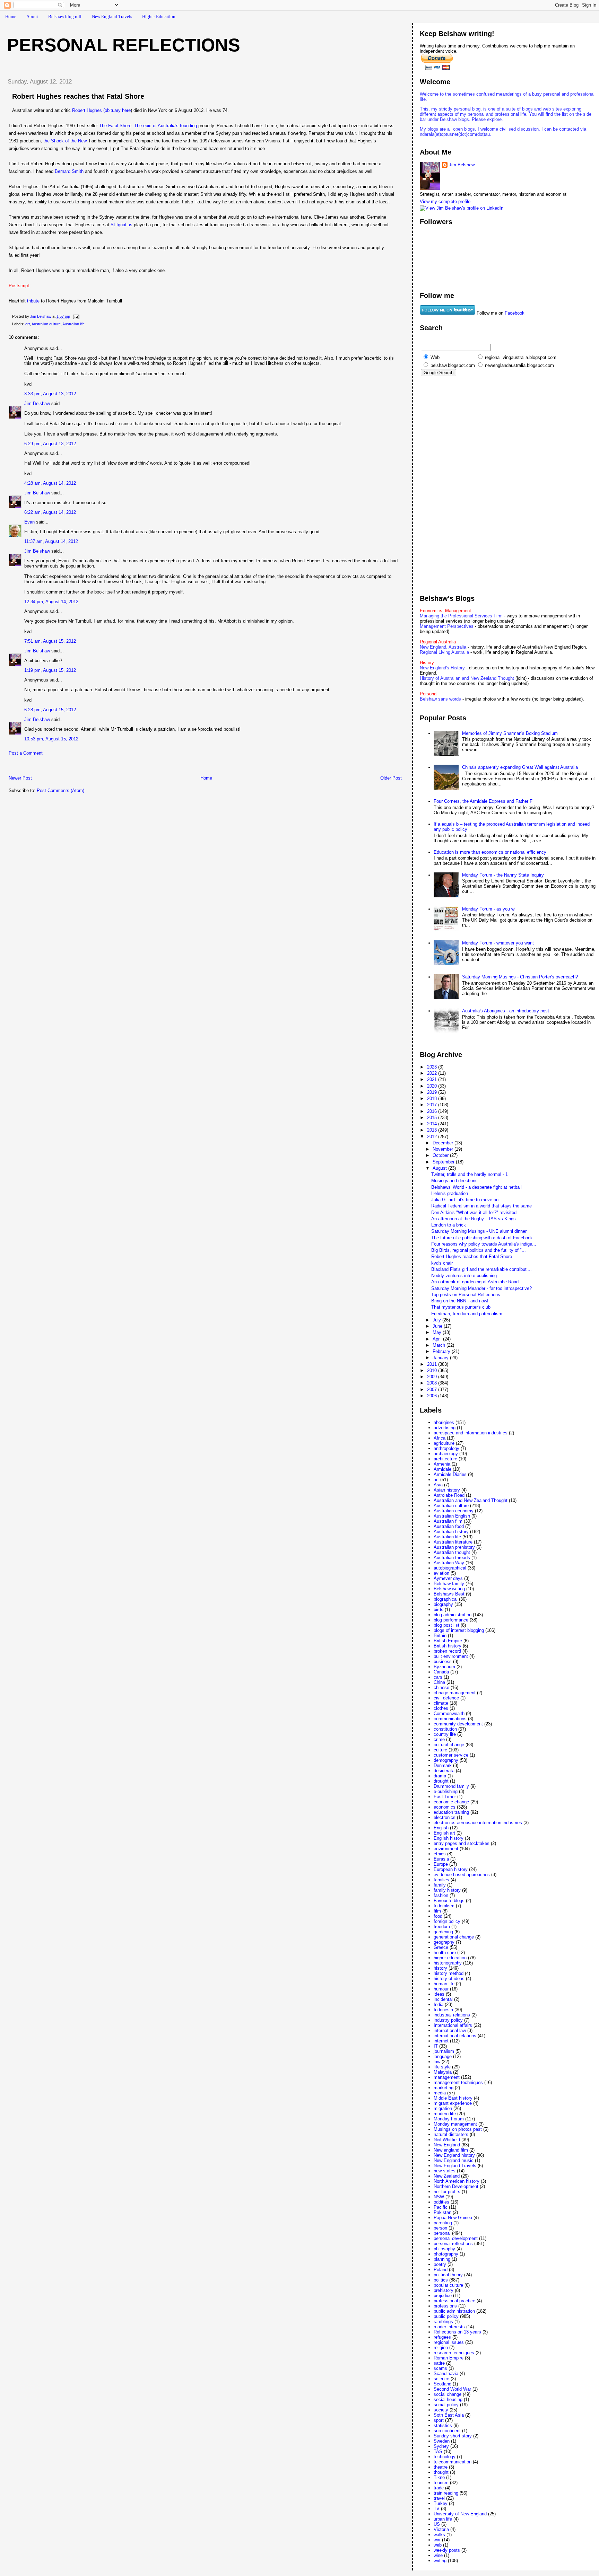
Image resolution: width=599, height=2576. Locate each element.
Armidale (442, 1469)
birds (439, 1610)
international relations (455, 2036)
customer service (451, 1755)
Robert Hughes (87, 110)
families (441, 1880)
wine (438, 2555)
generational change (454, 1937)
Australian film (448, 1521)
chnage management (455, 1693)
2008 (433, 1383)
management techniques (458, 2082)
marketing (444, 2088)
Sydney (441, 2446)
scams (440, 2368)
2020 (433, 1086)
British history (448, 1646)
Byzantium (444, 1667)
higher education (450, 1958)
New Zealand (447, 2176)
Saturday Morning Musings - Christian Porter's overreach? (520, 977)
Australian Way (449, 1563)
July (437, 1320)
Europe (441, 1864)
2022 (433, 1073)
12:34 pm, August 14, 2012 (51, 602)
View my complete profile (445, 201)
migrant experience (453, 2103)
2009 (433, 1377)
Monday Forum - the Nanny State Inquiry (503, 875)
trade (439, 2488)
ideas (439, 1994)
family (440, 1885)
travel (439, 2498)
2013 (433, 1130)
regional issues (449, 2342)
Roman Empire (449, 2358)
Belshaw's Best (449, 1594)
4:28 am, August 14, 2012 (50, 483)
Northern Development (456, 2186)
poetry (440, 2264)
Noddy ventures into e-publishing (464, 1276)
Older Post (391, 778)
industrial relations (452, 2015)
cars (438, 1677)
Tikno (439, 2477)
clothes (441, 1708)
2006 (433, 1396)
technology (445, 2457)
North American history (457, 2181)
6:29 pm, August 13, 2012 (50, 444)
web (438, 2545)
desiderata (444, 1771)
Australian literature (453, 1542)
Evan (29, 522)
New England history (454, 2155)
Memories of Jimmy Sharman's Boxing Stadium (510, 733)
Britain (440, 1636)
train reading (446, 2493)
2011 (433, 1364)
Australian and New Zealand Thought (471, 1500)
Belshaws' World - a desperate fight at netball (476, 1187)
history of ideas (449, 1979)
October (441, 1155)
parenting (443, 2223)
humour (441, 1989)
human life (444, 1984)
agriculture (444, 1443)
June (438, 1326)
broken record (447, 1651)
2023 (433, 1067)
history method (449, 1973)
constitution (445, 1729)
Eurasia (441, 1859)
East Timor (445, 1797)
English (441, 1828)
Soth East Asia (449, 2415)
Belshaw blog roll (65, 16)
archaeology (446, 1454)
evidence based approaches (462, 1875)
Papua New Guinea (453, 2218)
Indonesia (443, 2010)
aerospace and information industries (471, 1433)
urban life (443, 2519)
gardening (443, 1932)
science (441, 2379)
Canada (441, 1672)
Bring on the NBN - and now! (460, 1301)
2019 (433, 1092)
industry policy (448, 2020)
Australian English (452, 1516)
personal (442, 2233)
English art (444, 1833)
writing (440, 2561)
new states (445, 2171)
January (441, 1358)
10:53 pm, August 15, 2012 (51, 739)
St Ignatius (121, 225)
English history (449, 1838)
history (440, 1968)
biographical (446, 1599)
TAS (438, 2451)
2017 (433, 1105)
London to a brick (449, 1225)
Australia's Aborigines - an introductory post (506, 1011)
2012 (433, 1137)
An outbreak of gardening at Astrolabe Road (475, 1282)
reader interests (449, 2327)
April (438, 1339)
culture (440, 1750)
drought (441, 1781)
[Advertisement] (83, 767)
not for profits (447, 2192)
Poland (441, 2270)
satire (439, 2363)
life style (442, 2067)
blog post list (446, 1625)
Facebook (515, 313)
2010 (433, 1370)
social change (448, 2394)
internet (441, 2041)
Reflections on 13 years (457, 2332)
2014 (433, 1124)
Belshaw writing (449, 1589)
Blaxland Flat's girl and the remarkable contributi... (481, 1269)
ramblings (443, 2322)
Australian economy (454, 1511)
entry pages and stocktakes (462, 1843)
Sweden (442, 2441)
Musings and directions (454, 1181)
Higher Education (159, 16)
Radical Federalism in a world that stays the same (481, 1206)
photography (446, 2254)
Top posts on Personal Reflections (466, 1295)
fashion (441, 1895)
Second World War (452, 2389)
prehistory (444, 2290)
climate (441, 1703)
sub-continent (447, 2431)
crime (439, 1739)
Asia (438, 1485)
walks (439, 2535)
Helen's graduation (450, 1193)
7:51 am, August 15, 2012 (50, 641)
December (444, 1143)
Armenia (442, 1464)
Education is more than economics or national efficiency (490, 852)
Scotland (442, 2384)
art (28, 324)
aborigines (444, 1422)
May (438, 1332)
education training (451, 1812)
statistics (443, 2425)
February (442, 1351)
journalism (444, 2051)
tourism (441, 2483)
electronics (445, 1817)
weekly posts (447, 2550)
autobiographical (450, 1568)
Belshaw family (449, 1584)
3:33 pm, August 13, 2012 (50, 394)
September (444, 1162)
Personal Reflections (124, 45)
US (437, 2524)
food (438, 1916)
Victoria (441, 2529)
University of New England (460, 2514)
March (440, 1345)
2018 (433, 1098)
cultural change (449, 1745)
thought (441, 2472)
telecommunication (453, 2462)
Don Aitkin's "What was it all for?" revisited (474, 1212)
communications (450, 1719)
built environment (451, 1656)
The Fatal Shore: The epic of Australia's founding (148, 126)
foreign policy (447, 1921)
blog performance (451, 1620)
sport (439, 2420)
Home (11, 16)
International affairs (453, 2025)
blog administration (453, 1615)
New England (447, 2145)
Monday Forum (449, 2119)
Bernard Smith (69, 171)
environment (446, 1849)
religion (441, 2348)
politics (441, 2280)
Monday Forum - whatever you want (498, 943)
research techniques (454, 2353)
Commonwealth (449, 1713)
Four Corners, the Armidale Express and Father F (483, 801)
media (440, 2093)
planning (442, 2259)
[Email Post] (76, 316)
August (440, 1168)
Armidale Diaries (450, 1474)
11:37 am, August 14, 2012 (51, 541)
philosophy (444, 2249)
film (437, 1911)
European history (451, 1869)
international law (450, 2030)
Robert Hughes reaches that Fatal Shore (472, 1256)
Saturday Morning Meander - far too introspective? (481, 1288)
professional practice (454, 2301)
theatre (441, 2467)
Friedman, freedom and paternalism (467, 1314)
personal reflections (453, 2244)
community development (458, 1724)
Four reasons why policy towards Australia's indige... (484, 1244)
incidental (443, 1999)
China (439, 1682)
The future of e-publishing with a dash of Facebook (482, 1238)
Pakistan (442, 2212)
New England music (454, 2160)
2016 (433, 1111)
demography (446, 1760)
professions (445, 2306)
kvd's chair (442, 1263)
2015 (433, 1118)
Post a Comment (26, 753)
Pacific (441, 2207)
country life (445, 1734)
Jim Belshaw (37, 403)
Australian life (73, 324)
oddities (441, 2202)
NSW (439, 2197)
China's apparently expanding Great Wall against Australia (520, 767)
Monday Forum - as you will (490, 909)
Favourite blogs (449, 1901)
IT (436, 2046)
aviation (441, 1573)
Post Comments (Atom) (60, 790)
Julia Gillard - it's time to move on (465, 1200)
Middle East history (453, 2098)
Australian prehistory (454, 1547)
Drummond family (451, 1786)
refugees (442, 2337)
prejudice (443, 2296)
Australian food (449, 1526)
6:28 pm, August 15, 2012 (50, 710)
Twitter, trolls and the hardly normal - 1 (470, 1174)
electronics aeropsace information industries (478, 1823)
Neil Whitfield (447, 2140)
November (444, 1149)
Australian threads (452, 1558)
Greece (441, 1947)
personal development (456, 2238)
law (437, 2062)
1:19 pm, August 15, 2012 (50, 670)
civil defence (446, 1698)
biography (443, 1604)
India (439, 2004)
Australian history (451, 1532)
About (32, 16)
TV (437, 2509)
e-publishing (446, 1791)
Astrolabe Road (449, 1495)
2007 (433, 1390)
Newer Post (20, 778)
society (441, 2410)
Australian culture (46, 324)
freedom (442, 1927)
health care (445, 1953)
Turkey (441, 2503)
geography (444, 1942)
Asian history (447, 1490)
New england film (451, 2150)
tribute (34, 301)
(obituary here (117, 110)
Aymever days (448, 1578)
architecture (445, 1459)
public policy (446, 2316)
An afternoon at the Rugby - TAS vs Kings (474, 1219)
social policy (446, 2405)
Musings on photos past (458, 2129)
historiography (448, 1963)
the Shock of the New (65, 141)
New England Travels (112, 16)
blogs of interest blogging (459, 1630)
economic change (451, 1802)
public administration (454, 2311)
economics (445, 1807)
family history (447, 1890)
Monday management (455, 2124)
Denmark (443, 1765)
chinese (441, 1687)
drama (440, 1776)
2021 (433, 1079)
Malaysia (443, 2072)
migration (443, 2108)
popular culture (448, 2285)
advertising (445, 1428)
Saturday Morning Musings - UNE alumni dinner (479, 1231)
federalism (444, 1906)
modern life (445, 2114)
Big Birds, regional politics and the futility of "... (479, 1250)
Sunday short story (453, 2436)
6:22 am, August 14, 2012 (50, 512)
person (440, 2228)
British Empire (448, 1641)
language (443, 2056)
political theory (448, 2275)
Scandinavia (446, 2373)
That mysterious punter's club (461, 1307)
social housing (448, 2399)
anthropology (446, 1448)
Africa (440, 1438)
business (443, 1661)
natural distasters (451, 2134)
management (447, 2077)
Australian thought (452, 1552)
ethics (440, 1854)
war (437, 2540)
